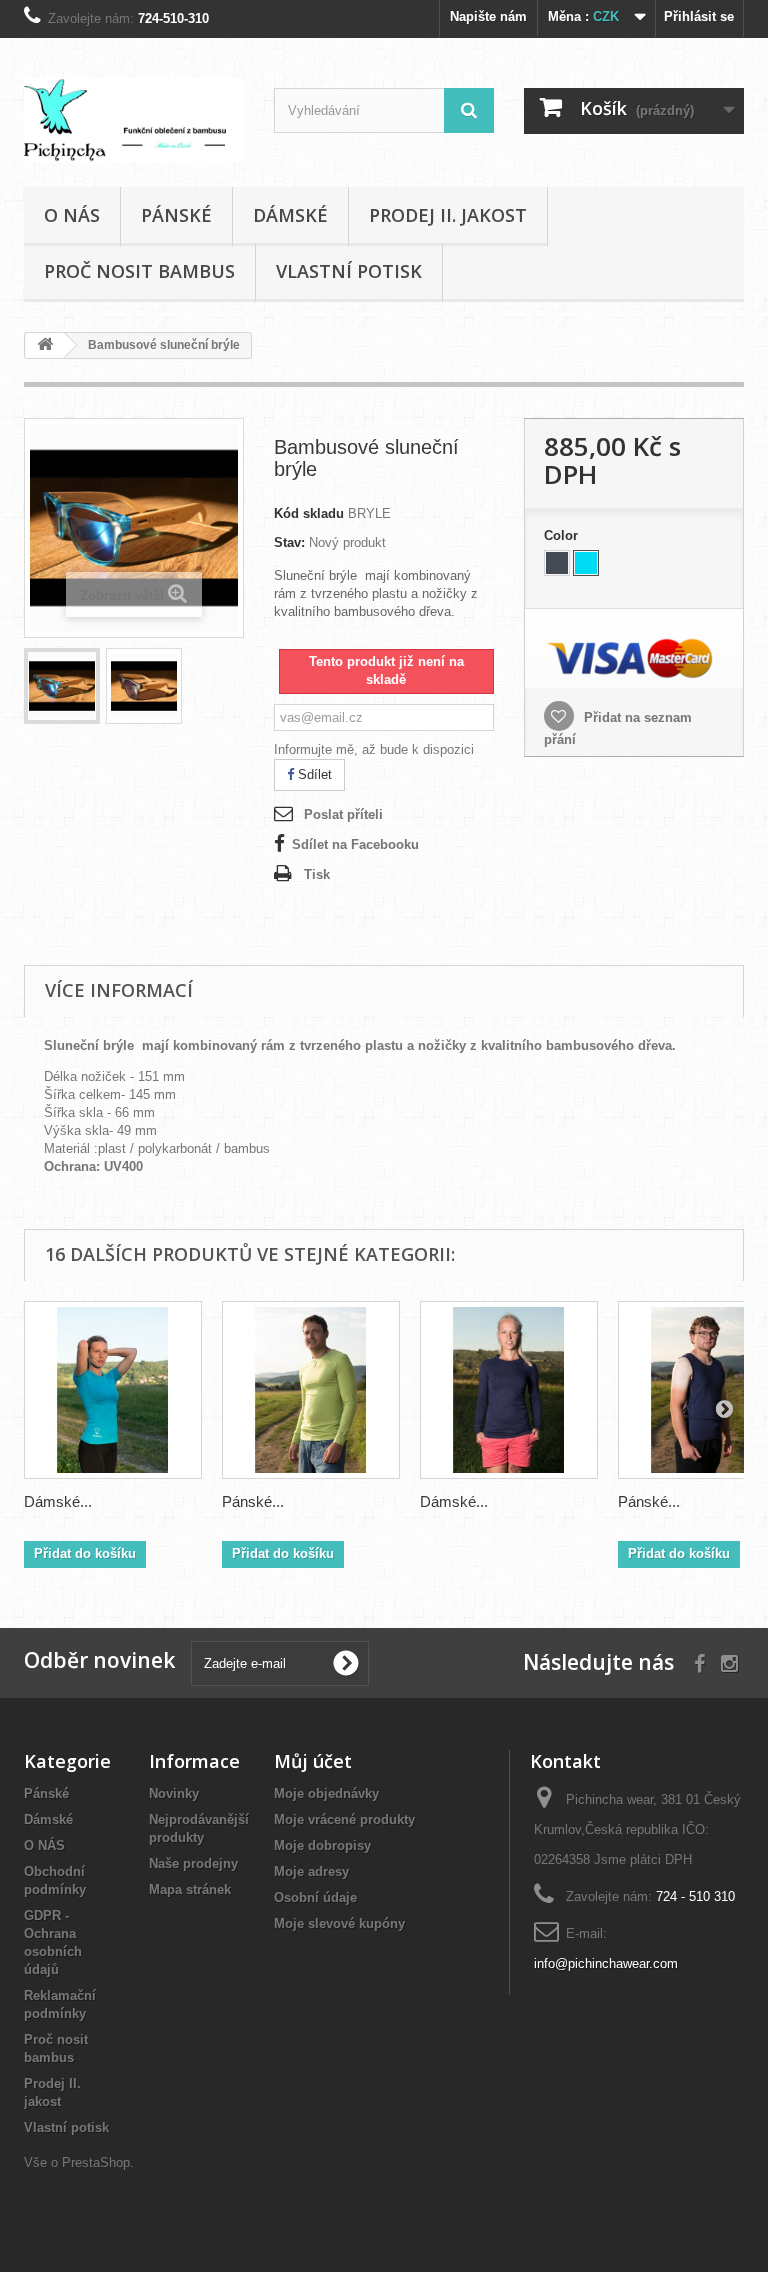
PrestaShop (96, 2162)
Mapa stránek (190, 1889)
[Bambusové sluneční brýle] (62, 686)
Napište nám (488, 16)
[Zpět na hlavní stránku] (45, 345)
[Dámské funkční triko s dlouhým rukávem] (509, 1390)
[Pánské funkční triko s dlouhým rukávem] (311, 1390)
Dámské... (58, 1501)
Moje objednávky (326, 1793)
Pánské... (253, 1501)
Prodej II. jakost (448, 215)
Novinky (174, 1793)
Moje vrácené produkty (344, 1819)
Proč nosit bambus (139, 271)
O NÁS (72, 215)
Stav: (289, 542)
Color (563, 535)
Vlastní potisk (349, 271)
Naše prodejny (193, 1863)
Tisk (317, 874)
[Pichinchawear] (134, 120)
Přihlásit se (699, 16)
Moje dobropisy (322, 1845)
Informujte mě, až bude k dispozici (374, 749)
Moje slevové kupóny (339, 1923)
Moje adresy (311, 1871)
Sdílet (313, 774)
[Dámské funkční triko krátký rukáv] (113, 1390)
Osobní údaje (315, 1897)
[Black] (557, 563)
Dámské (290, 215)
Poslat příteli (343, 814)
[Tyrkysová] (586, 563)
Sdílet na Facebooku (355, 844)
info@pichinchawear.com (606, 1963)
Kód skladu (309, 513)
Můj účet (313, 1761)
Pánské (176, 215)
